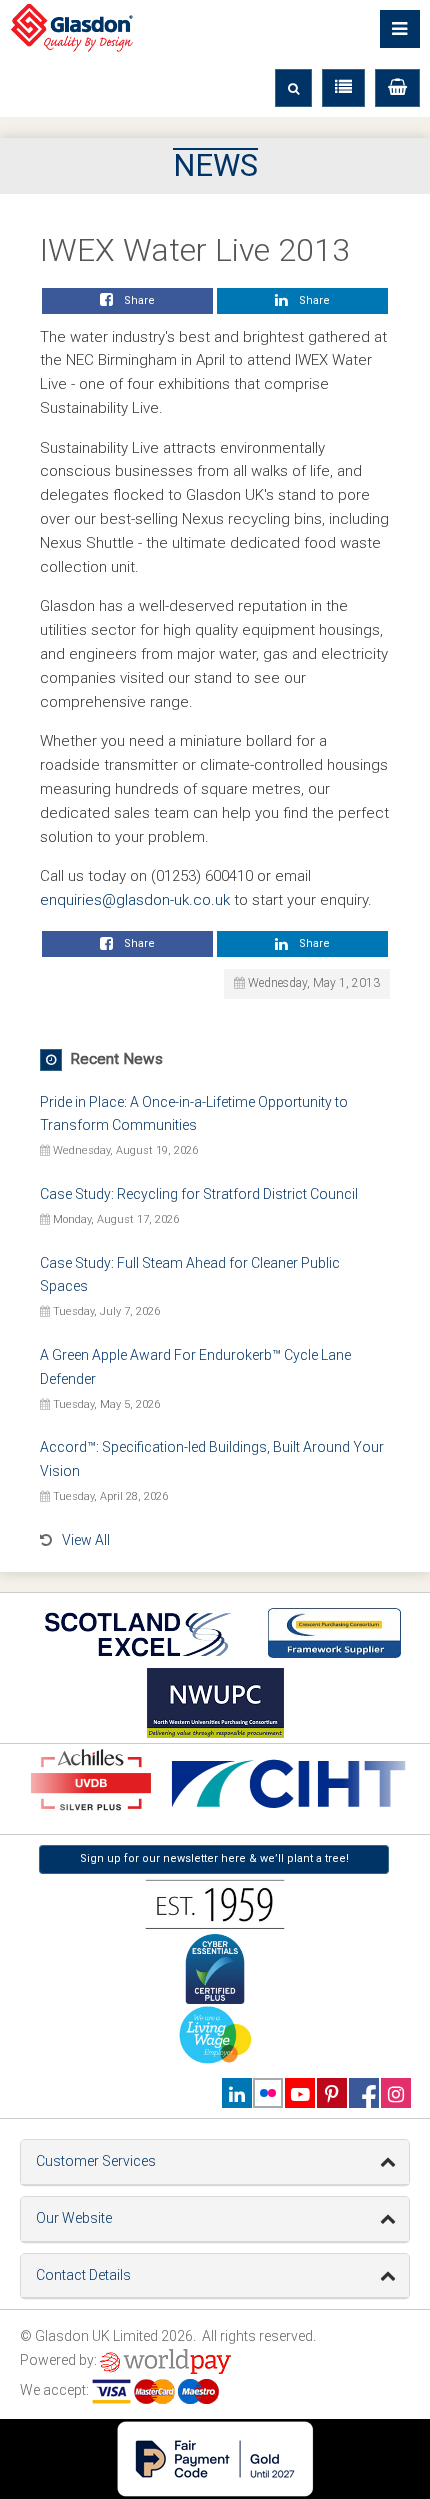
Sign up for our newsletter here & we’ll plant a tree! (214, 1858)
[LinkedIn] (236, 2093)
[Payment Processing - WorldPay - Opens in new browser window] (165, 2360)
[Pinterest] (331, 2093)
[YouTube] (299, 2093)
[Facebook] (363, 2093)
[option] (286, 1784)
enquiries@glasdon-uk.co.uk (135, 900)
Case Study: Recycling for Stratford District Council (199, 1194)
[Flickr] (268, 2093)
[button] (397, 88)
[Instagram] (395, 2093)
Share (136, 300)
